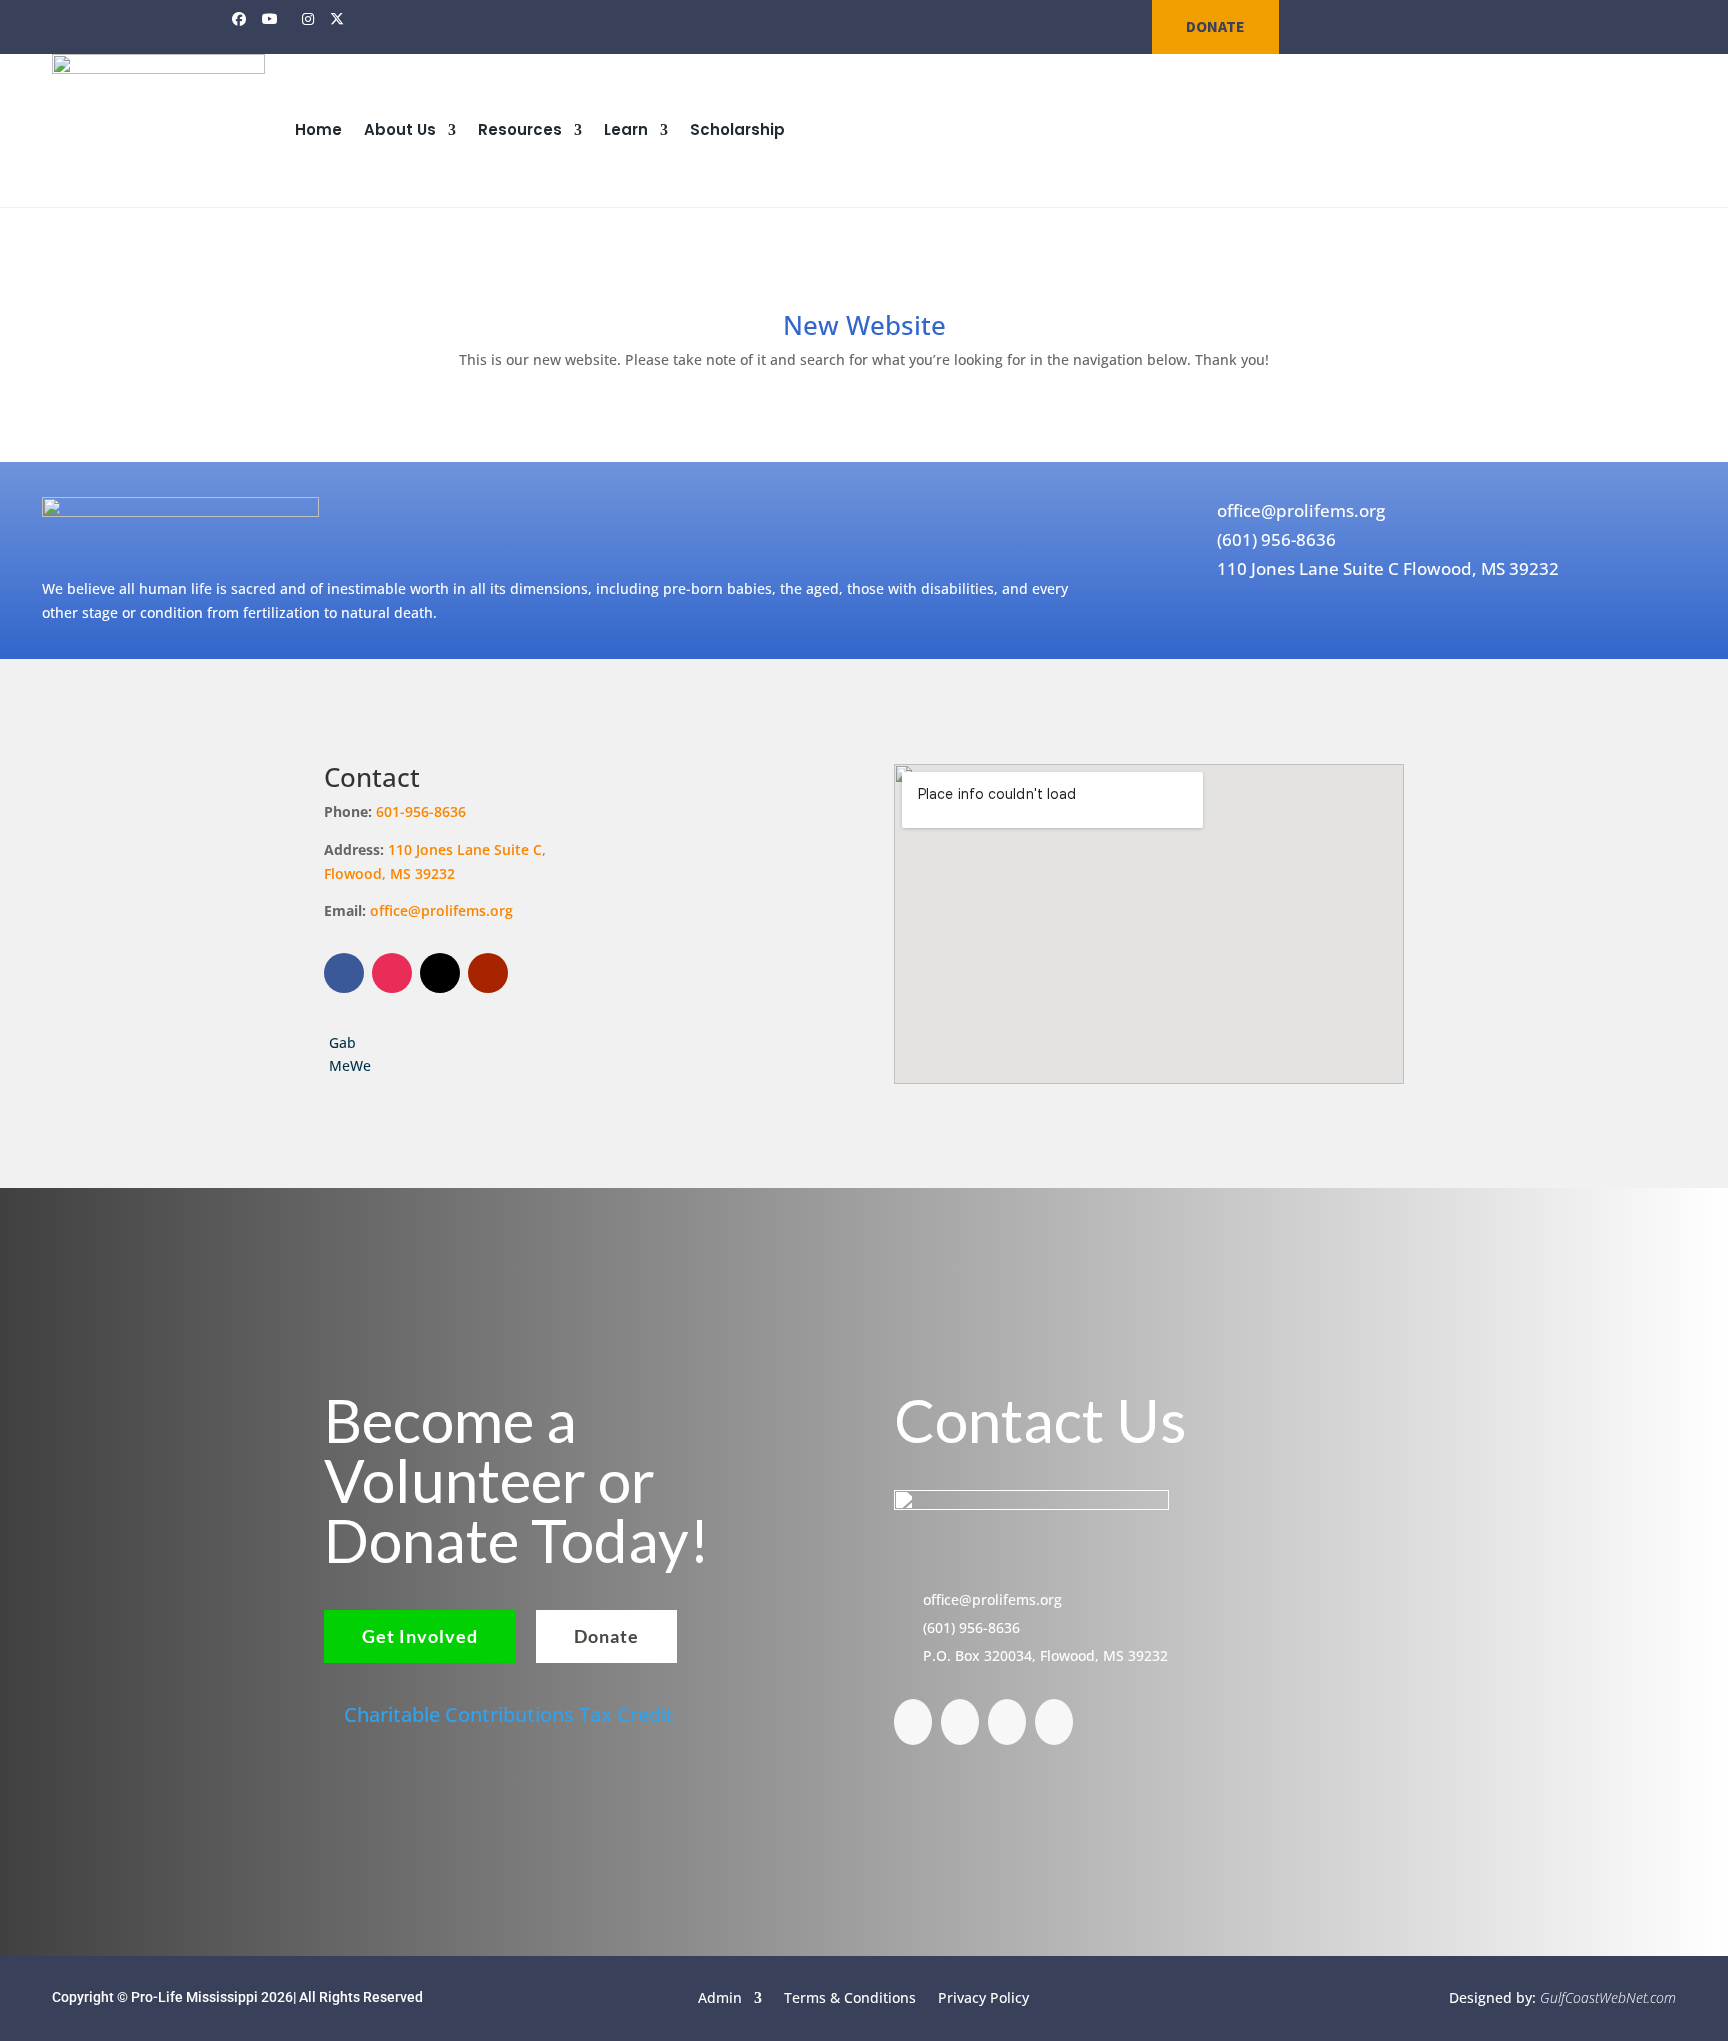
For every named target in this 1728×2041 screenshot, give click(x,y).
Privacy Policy (983, 1996)
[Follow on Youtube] (488, 973)
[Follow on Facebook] (344, 973)
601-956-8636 (421, 811)
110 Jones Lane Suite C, (469, 849)
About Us (400, 129)
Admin (720, 1996)
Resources (520, 129)
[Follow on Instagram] (392, 973)
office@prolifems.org (441, 910)
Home (318, 129)
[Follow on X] (440, 973)
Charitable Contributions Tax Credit (509, 1714)
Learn (626, 129)
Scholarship (737, 129)
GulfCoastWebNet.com (1608, 1997)
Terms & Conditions (850, 1996)
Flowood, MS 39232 (389, 873)
